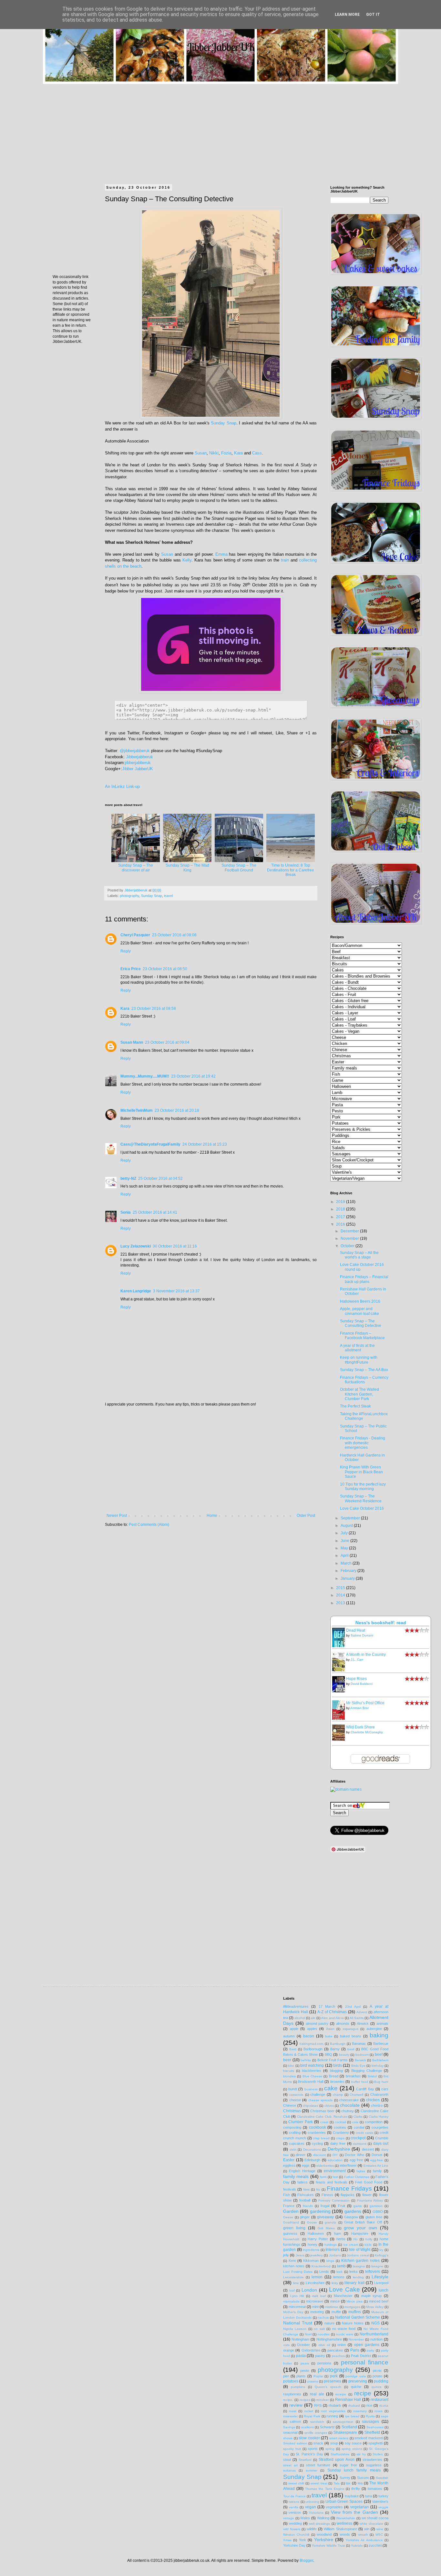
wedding (295, 2523)
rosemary (360, 2411)
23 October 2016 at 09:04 (167, 1042)
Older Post (306, 1516)
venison (295, 2512)
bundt (293, 2089)
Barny (335, 2049)
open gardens (367, 2345)
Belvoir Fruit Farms (333, 2060)
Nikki (214, 453)
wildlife (312, 2529)
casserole (296, 2095)
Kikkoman (311, 2261)
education (335, 2160)
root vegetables (333, 2411)
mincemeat (297, 2307)
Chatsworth (379, 2094)
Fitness (327, 2195)
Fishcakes (306, 2195)
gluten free (374, 2217)
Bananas (359, 2044)
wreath (363, 2535)
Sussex (363, 2478)
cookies (340, 2127)
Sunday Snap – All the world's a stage (359, 1255)
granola (330, 2222)
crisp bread (321, 2138)
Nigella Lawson (295, 2329)
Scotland (349, 2427)
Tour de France (294, 2496)
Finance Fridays (349, 2188)
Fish (287, 2195)
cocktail (340, 2122)
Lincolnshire (315, 2283)
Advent (362, 2012)
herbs (341, 2239)
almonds (343, 2024)
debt (293, 2149)
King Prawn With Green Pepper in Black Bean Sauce (361, 1472)
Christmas (292, 2111)
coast (324, 2122)
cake (331, 2088)
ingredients (311, 2250)
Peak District (361, 2356)
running (332, 2416)
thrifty (356, 2489)
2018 (341, 1209)
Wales (305, 2518)
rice (369, 2405)
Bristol (372, 2076)
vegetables (334, 2507)
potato (377, 2376)
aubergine (374, 2029)
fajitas (361, 2171)
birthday (378, 2066)
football (305, 2200)
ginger (305, 2217)
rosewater (290, 2416)
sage (385, 2416)
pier (286, 2376)
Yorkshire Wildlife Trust (328, 2546)
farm (323, 2177)
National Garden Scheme (358, 2317)
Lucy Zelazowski (136, 1246)
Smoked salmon (295, 2443)
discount (319, 2155)
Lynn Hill (297, 2296)
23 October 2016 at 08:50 (165, 969)
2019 (341, 1202)
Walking (323, 2518)
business (311, 2089)
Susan (201, 453)
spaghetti (375, 2443)
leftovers (373, 2272)
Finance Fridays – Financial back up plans (364, 1279)
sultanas (289, 2470)
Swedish (382, 2478)
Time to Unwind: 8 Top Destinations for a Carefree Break (291, 870)
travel (168, 896)
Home (212, 1516)
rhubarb (335, 2405)
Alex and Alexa (332, 2018)
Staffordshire (340, 2454)
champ (338, 2095)
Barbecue (381, 2044)
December (350, 1231)
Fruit (342, 2206)
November (350, 1238)
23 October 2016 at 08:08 (174, 935)
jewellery (317, 2255)
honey (313, 2244)
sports (313, 2449)
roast (293, 2411)
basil (351, 2049)
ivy (381, 2250)
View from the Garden (354, 2512)
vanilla (294, 2507)
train (285, 560)
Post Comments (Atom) (149, 1525)
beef (379, 2054)
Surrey (345, 2478)
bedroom (362, 2055)
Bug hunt (381, 2082)
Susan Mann (132, 1042)
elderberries (325, 2166)
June (345, 1541)
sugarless (374, 2465)
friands (308, 2206)
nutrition (376, 2339)
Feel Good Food (369, 2182)
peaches (338, 2356)
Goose (312, 2222)
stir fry (361, 2454)
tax (348, 2483)
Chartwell (356, 2095)
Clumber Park (301, 2122)
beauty (344, 2055)
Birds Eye (358, 2066)
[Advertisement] (221, 129)
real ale (317, 2394)
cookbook (318, 2127)
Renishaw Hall (348, 2400)
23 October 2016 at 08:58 (154, 1009)
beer (287, 2060)
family (377, 2171)
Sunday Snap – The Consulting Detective (361, 1323)
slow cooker (309, 2438)
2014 (341, 1595)
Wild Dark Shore (360, 1727)
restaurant (379, 2400)
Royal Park (312, 2416)
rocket (309, 2411)
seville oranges (316, 2433)
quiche (356, 2387)
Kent (292, 2261)
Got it (373, 15)
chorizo (377, 2105)
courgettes (380, 2127)
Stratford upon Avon (337, 2460)
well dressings (319, 2524)
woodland (324, 2534)
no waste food (344, 2329)
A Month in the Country (366, 1655)
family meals (296, 2176)
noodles (324, 2334)
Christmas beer (322, 2111)
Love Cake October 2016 (362, 1508)
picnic (377, 2371)
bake (329, 2036)
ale (313, 2018)
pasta (301, 2356)
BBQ (328, 2054)
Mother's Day (293, 2312)
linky (335, 2283)
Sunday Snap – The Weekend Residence (361, 1498)
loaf (292, 2290)
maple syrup (372, 2296)
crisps (340, 2138)
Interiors (333, 2250)
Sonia (126, 1212)
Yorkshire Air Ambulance (364, 2540)
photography (129, 896)
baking (379, 2035)
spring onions (352, 2449)
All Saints (357, 2018)
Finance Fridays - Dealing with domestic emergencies (363, 1443)
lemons (339, 2277)
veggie (383, 2507)
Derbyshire (339, 2149)
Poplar (318, 2376)
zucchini (375, 2545)
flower (367, 2195)
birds (338, 2065)
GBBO (378, 2212)
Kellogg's (382, 2255)
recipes (305, 2400)
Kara (238, 453)
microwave (315, 2301)
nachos (323, 2317)
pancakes (335, 2350)
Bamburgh (338, 2044)
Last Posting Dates (298, 2272)
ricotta (384, 2406)
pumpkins (298, 2387)
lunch (384, 2290)
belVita (306, 2060)
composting (292, 2127)
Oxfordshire (311, 2350)
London (309, 2290)
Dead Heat (356, 1630)
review (296, 2405)
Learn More (347, 15)
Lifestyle (380, 2277)
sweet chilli (296, 2483)
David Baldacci (362, 1684)
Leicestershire (293, 2277)
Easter (289, 2160)
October (348, 1246)
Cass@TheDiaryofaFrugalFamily (150, 1144)
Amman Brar (359, 1708)
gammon (376, 2206)
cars (385, 2089)
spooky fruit (292, 2449)
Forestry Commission (334, 2200)
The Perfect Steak (355, 1406)
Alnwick (363, 2024)
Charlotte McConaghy (367, 1732)
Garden (291, 2211)
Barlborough (313, 2049)
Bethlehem (380, 2060)
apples (312, 2029)
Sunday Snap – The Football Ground (239, 868)
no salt (319, 2329)
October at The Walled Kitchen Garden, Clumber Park (359, 1394)
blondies (289, 2076)
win (367, 2529)
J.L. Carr (357, 1660)
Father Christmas (357, 2177)
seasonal (290, 2432)
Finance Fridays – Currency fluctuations (364, 1380)
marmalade (291, 2301)
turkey (383, 2496)
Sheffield (372, 2432)
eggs (306, 2165)
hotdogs (331, 2245)
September (351, 1518)
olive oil (324, 2345)
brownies (337, 2082)
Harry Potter (318, 2239)
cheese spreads (321, 2100)
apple (294, 2029)
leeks (354, 2272)
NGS (375, 2323)
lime (296, 2283)
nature (329, 2323)
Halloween (316, 2233)
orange (289, 2350)
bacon (309, 2036)
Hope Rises (356, 1679)
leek (339, 2272)
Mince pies (354, 2301)
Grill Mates (326, 2228)
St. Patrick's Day (309, 2454)
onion (342, 2345)
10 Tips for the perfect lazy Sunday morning (363, 1487)
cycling (317, 2143)
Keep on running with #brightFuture (359, 1360)
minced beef (379, 2301)
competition (374, 2122)
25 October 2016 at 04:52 (160, 1179)
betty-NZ (128, 1179)
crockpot (358, 2138)
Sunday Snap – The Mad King (187, 868)
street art (290, 2465)
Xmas (287, 2540)
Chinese (290, 2105)
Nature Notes (353, 2323)
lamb (341, 2266)
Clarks (358, 2117)
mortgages (352, 2307)
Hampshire (360, 2233)
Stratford (305, 2460)
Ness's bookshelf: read (381, 1623)
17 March (327, 2006)
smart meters (339, 2438)
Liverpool (381, 2283)
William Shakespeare (340, 2529)
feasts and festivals (332, 2182)
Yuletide (357, 2546)
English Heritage (302, 2171)
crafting (295, 2133)
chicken (373, 2100)
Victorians (316, 2513)
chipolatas (310, 2106)
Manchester (343, 2296)
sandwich (317, 2422)
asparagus (350, 2029)
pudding (381, 2381)
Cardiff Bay (365, 2089)
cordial (359, 2127)
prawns (313, 2381)
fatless (303, 2182)
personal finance (365, 2362)
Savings (289, 2427)
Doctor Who (354, 2155)
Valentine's (380, 2501)
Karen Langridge (136, 1291)
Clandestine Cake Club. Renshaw (322, 2117)
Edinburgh (312, 2160)
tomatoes (375, 2489)
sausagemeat (343, 2422)
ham (338, 2233)
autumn (289, 2036)
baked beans (351, 2036)
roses (379, 2411)
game (358, 2206)
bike (291, 2066)
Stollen (378, 2454)
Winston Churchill (296, 2535)
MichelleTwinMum (137, 1110)
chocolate (350, 2105)
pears (305, 2363)
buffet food (360, 2082)
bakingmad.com (311, 2044)
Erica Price (131, 969)
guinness (290, 2233)
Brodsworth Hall (311, 2082)
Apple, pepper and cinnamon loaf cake (359, 1311)
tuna (369, 2496)
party (370, 2350)
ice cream (351, 2245)
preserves (333, 2381)
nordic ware (345, 2334)
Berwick (360, 2060)
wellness (344, 2523)
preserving (358, 2381)
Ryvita (370, 2416)
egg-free (377, 2160)
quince (377, 2387)
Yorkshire (324, 2540)
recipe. (288, 2400)
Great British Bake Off (363, 2222)
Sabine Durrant (362, 1635)
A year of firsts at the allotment (357, 1348)
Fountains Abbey (370, 2200)
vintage (289, 2518)
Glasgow (351, 2217)
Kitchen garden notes (361, 2261)
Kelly (187, 560)
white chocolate (371, 2524)
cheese (295, 2100)
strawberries (372, 2460)
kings (330, 2261)
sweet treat (319, 2483)
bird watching (312, 2065)
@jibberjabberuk (135, 751)
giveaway (325, 2217)
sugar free (348, 2465)
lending (358, 2277)
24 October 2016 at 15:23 (205, 1144)
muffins (355, 2312)
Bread (334, 2076)
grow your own (360, 2228)
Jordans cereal (358, 2255)
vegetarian (360, 2507)
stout (287, 2460)
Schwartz (327, 2427)
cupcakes (297, 2143)
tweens (294, 2502)
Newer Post (117, 1516)
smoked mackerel (369, 2438)
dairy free (338, 2143)
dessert (368, 2149)
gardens (353, 2211)
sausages (370, 2422)
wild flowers (292, 2529)
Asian (330, 2029)
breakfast (353, 2076)
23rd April (353, 2007)
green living (294, 2228)
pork (334, 2376)
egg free (356, 2160)
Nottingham (300, 2339)
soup (334, 2443)
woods (345, 2534)
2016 (341, 1224)
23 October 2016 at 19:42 (193, 1076)
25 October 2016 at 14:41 (155, 1212)
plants (301, 2376)
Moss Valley (375, 2307)
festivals (290, 2189)
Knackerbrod (321, 2266)
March (347, 1563)
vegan (311, 2507)
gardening (320, 2211)
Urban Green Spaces (344, 2501)
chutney (348, 2111)
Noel (308, 2334)
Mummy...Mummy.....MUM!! (145, 1076)
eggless (289, 2165)
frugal (325, 2206)
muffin (336, 2312)
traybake (352, 2496)
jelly (286, 2255)
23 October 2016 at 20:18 (177, 1110)
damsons (360, 2144)
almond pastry (317, 2024)
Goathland (291, 2222)
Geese (288, 2217)
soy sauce (353, 2443)
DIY (335, 2155)
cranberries (317, 2133)
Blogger (306, 2561)
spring (330, 2449)
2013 (341, 1603)
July (345, 1533)
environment (335, 2171)
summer (312, 2470)
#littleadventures (296, 2006)
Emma (221, 554)
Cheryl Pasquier (135, 935)
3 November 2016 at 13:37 (176, 1291)
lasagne (377, 2266)
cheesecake (349, 2100)
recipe (363, 2393)
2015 (341, 1588)
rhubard (354, 2406)
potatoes (291, 2381)
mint (315, 2307)
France (289, 2206)
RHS (318, 2405)
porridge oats (356, 2376)
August (347, 1526)
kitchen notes (294, 2266)
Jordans (335, 2255)
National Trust (298, 2323)
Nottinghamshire (329, 2339)
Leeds (324, 2272)
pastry (320, 2356)
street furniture (318, 2465)
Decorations (312, 2149)
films (306, 2189)
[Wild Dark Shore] (340, 1739)
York (303, 2540)
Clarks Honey (379, 2117)
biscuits (289, 2071)
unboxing (312, 2502)
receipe (341, 2394)
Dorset (377, 2155)
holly (369, 2239)
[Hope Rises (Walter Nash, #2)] (340, 1691)
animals (382, 2024)
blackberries (312, 2071)
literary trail (354, 2283)
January (348, 1578)
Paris (355, 2350)
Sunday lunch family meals (354, 2470)
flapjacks (348, 2195)
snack (318, 2443)
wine (380, 2529)
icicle (368, 2245)
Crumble (382, 2138)
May (345, 1548)
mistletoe (332, 2307)
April (345, 1556)
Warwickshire (346, 2518)
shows (288, 2438)
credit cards (364, 2133)
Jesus (300, 2255)
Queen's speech (328, 2387)
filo (318, 2189)
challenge (318, 2094)
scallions (308, 2427)
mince (335, 2301)
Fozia (226, 453)
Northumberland (374, 2334)
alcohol (300, 2018)
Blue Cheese (312, 2076)
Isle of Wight (359, 2250)
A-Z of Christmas (332, 2012)
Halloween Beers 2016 (360, 1301)
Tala (337, 2483)
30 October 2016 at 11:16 (175, 1246)
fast (335, 2177)
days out (381, 2143)
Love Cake (344, 2289)
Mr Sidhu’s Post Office (365, 1703)
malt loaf (319, 2296)
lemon (317, 2277)
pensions (324, 2363)
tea (360, 2483)
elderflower (348, 2165)
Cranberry (341, 2133)
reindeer (323, 2400)
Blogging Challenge (367, 2071)
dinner (301, 2155)
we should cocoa (375, 2518)
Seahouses (375, 2427)
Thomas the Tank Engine (325, 2489)
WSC (379, 2535)
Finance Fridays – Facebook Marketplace (362, 1336)
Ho (356, 2239)
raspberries (292, 2394)
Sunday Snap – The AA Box (364, 1370)
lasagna (359, 2266)
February (349, 1571)
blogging (336, 2071)
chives (329, 2106)
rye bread (352, 2416)
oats (286, 2345)
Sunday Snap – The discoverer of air (136, 868)
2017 (341, 1217)
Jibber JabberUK (138, 769)
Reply (126, 951)
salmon (295, 2422)
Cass (257, 453)
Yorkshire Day (294, 2545)
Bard (293, 2049)
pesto (305, 2371)
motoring (317, 2312)
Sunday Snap (223, 423)
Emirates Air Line (376, 2166)
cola (355, 2122)
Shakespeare (345, 2432)
